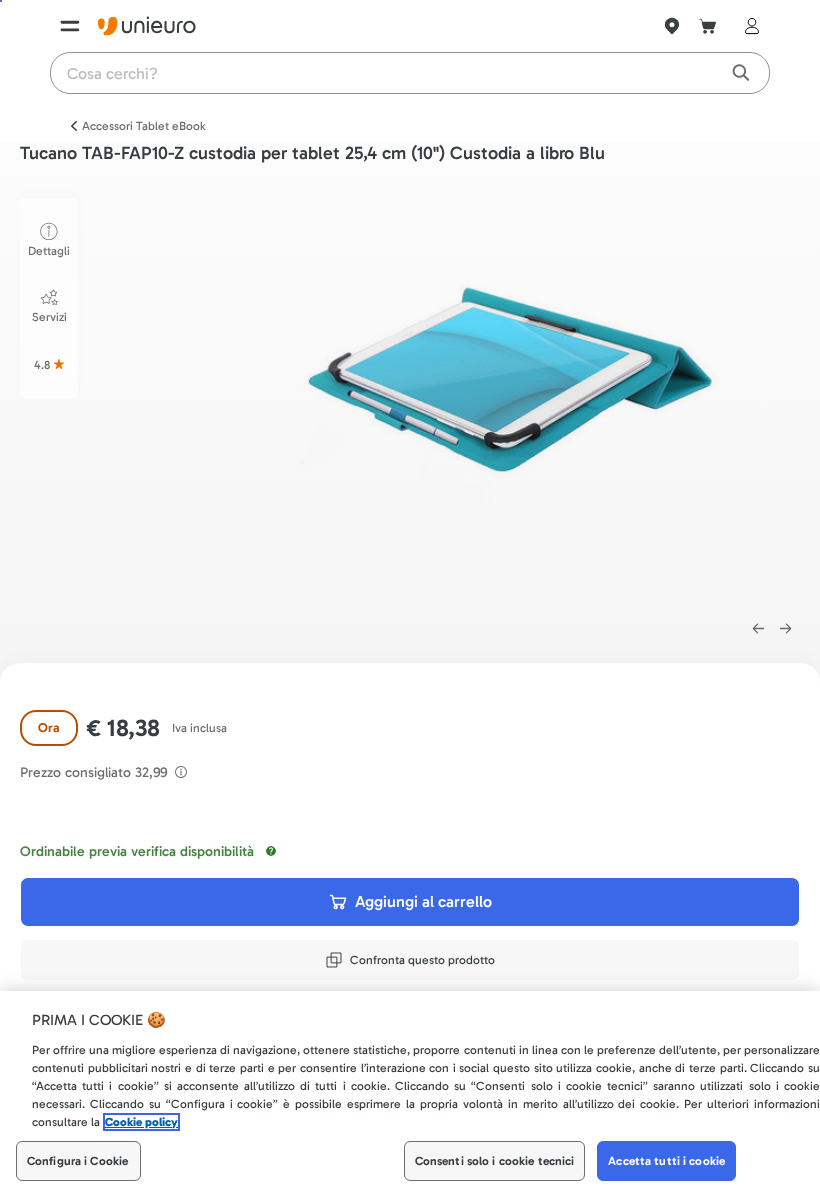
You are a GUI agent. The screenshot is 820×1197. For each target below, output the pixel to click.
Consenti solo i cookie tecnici (495, 1161)
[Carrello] (708, 26)
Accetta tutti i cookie (666, 1161)
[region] (410, 1094)
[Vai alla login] (748, 26)
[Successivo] (786, 629)
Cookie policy (141, 1122)
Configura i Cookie (77, 1161)
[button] (508, 398)
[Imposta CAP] (672, 26)
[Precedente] (758, 629)
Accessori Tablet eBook (144, 126)
